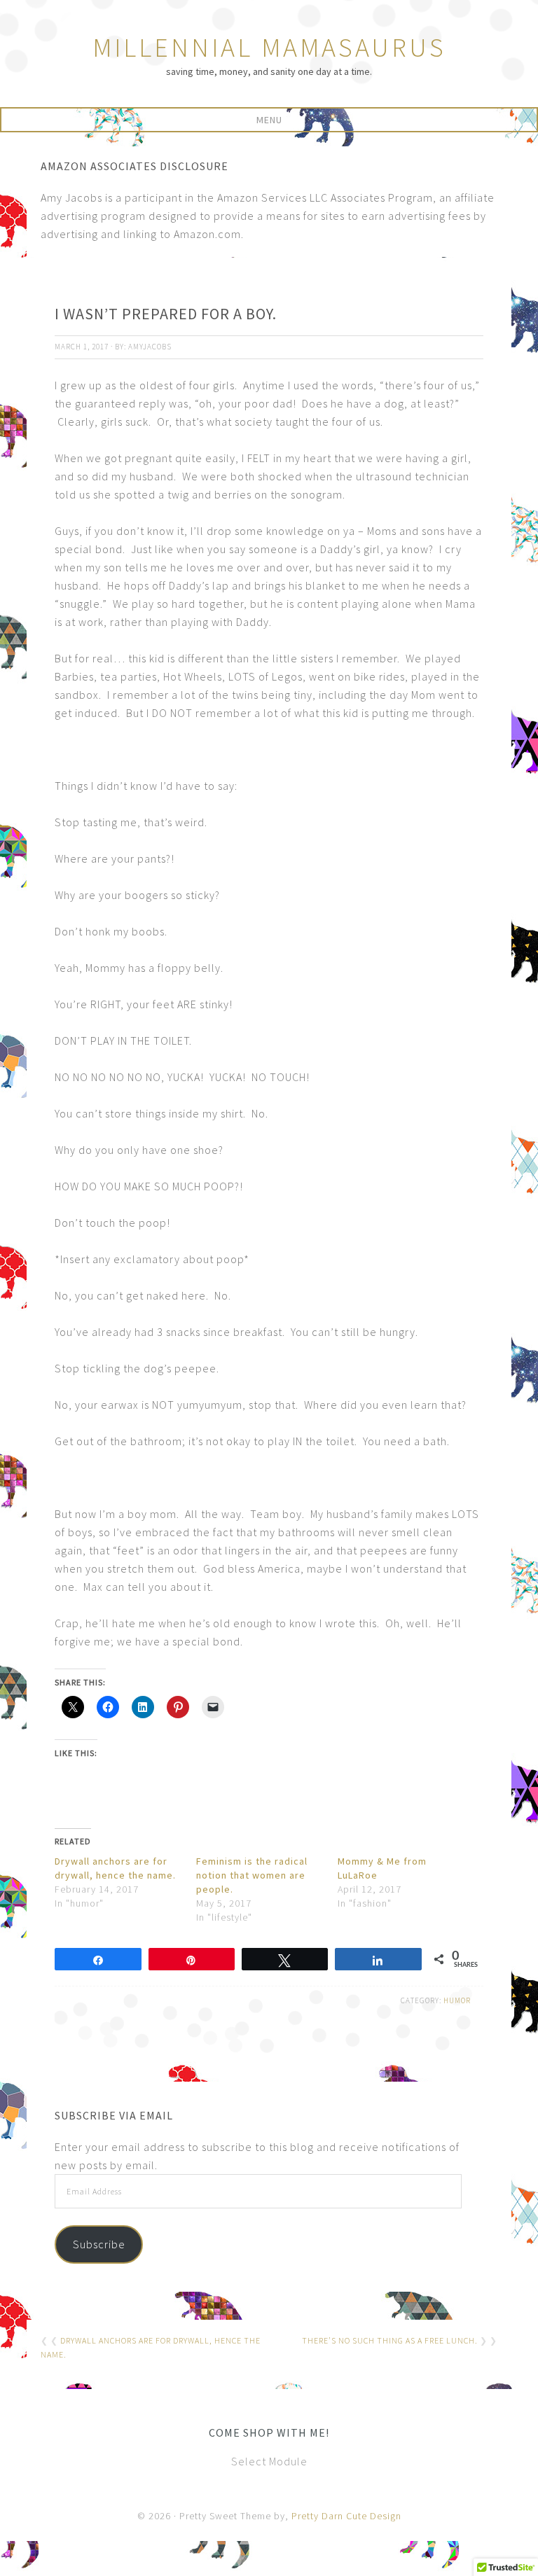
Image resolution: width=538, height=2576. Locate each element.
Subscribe (99, 2244)
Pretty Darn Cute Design (346, 2516)
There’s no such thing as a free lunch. (390, 2340)
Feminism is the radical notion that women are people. (252, 1875)
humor (457, 2000)
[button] (269, 120)
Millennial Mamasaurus (269, 47)
